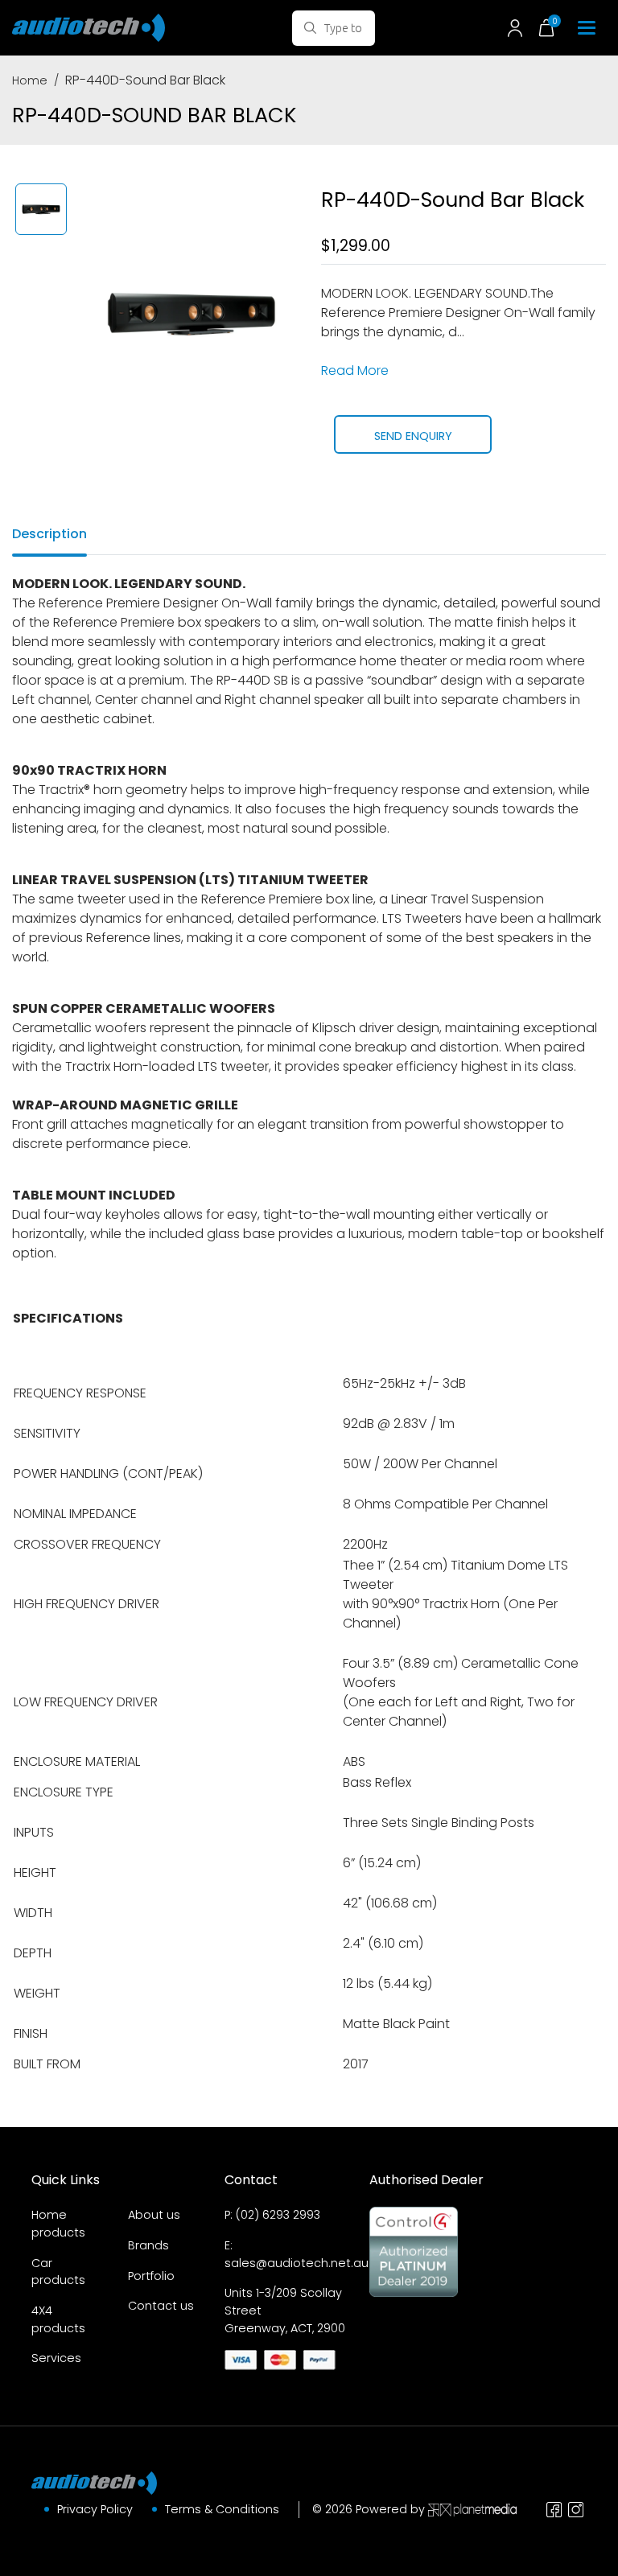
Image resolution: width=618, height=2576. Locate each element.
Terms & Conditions (222, 2509)
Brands (148, 2245)
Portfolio (151, 2276)
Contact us (161, 2306)
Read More (355, 370)
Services (56, 2358)
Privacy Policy (95, 2509)
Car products (58, 2272)
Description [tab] (49, 534)
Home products (58, 2224)
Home (30, 80)
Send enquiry (413, 436)
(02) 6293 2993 (278, 2215)
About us (154, 2215)
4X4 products (58, 2319)
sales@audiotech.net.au (297, 2263)
